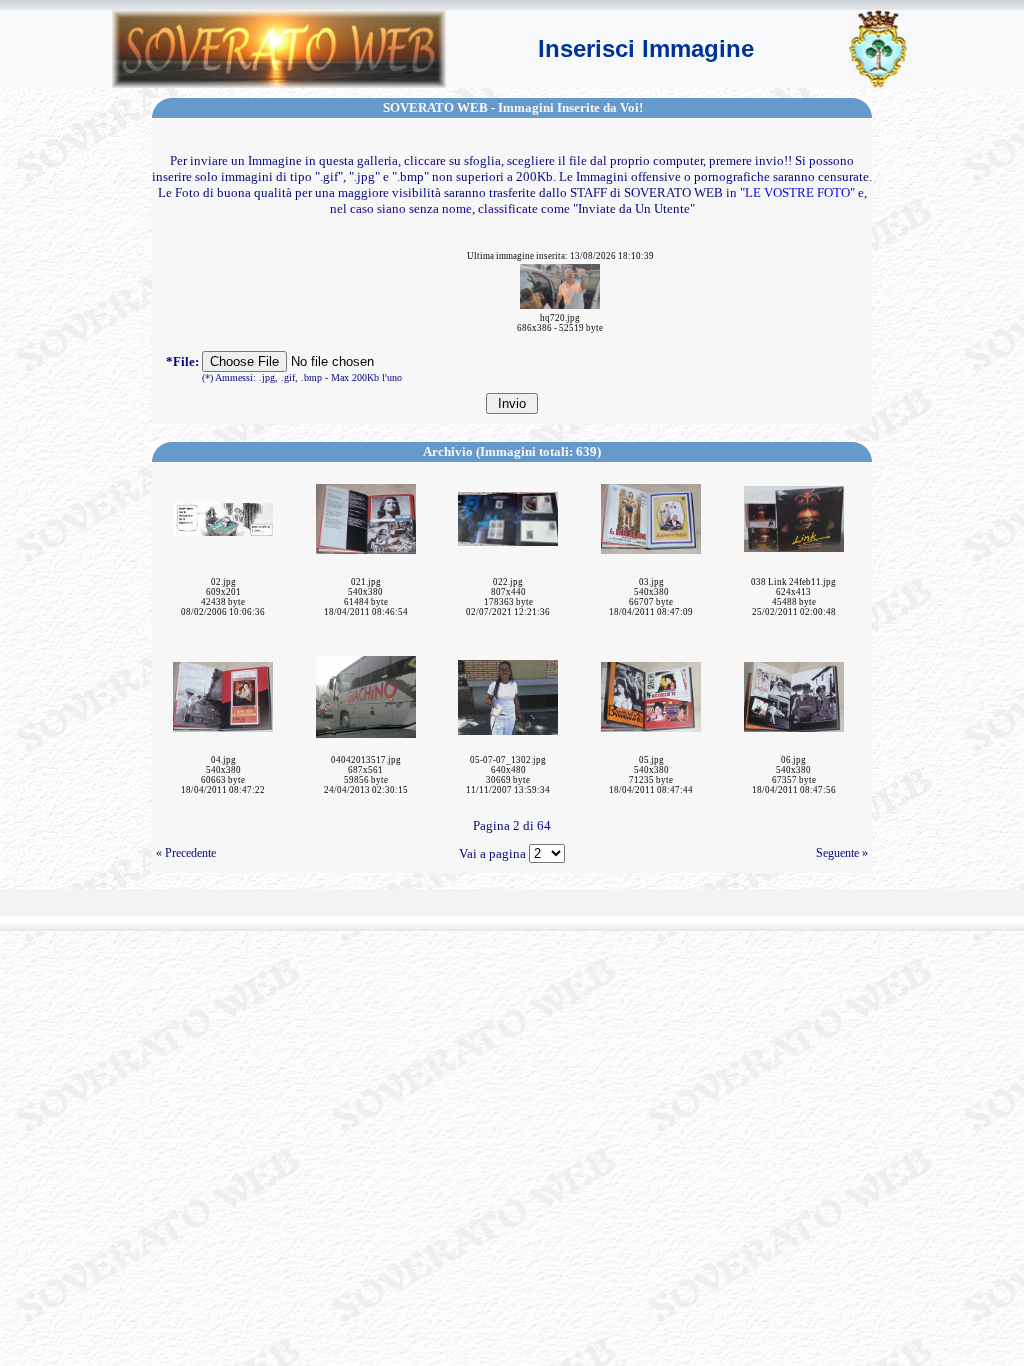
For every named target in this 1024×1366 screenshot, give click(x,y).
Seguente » (842, 853)
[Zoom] (560, 284)
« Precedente (186, 853)
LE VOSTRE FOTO (797, 192)
